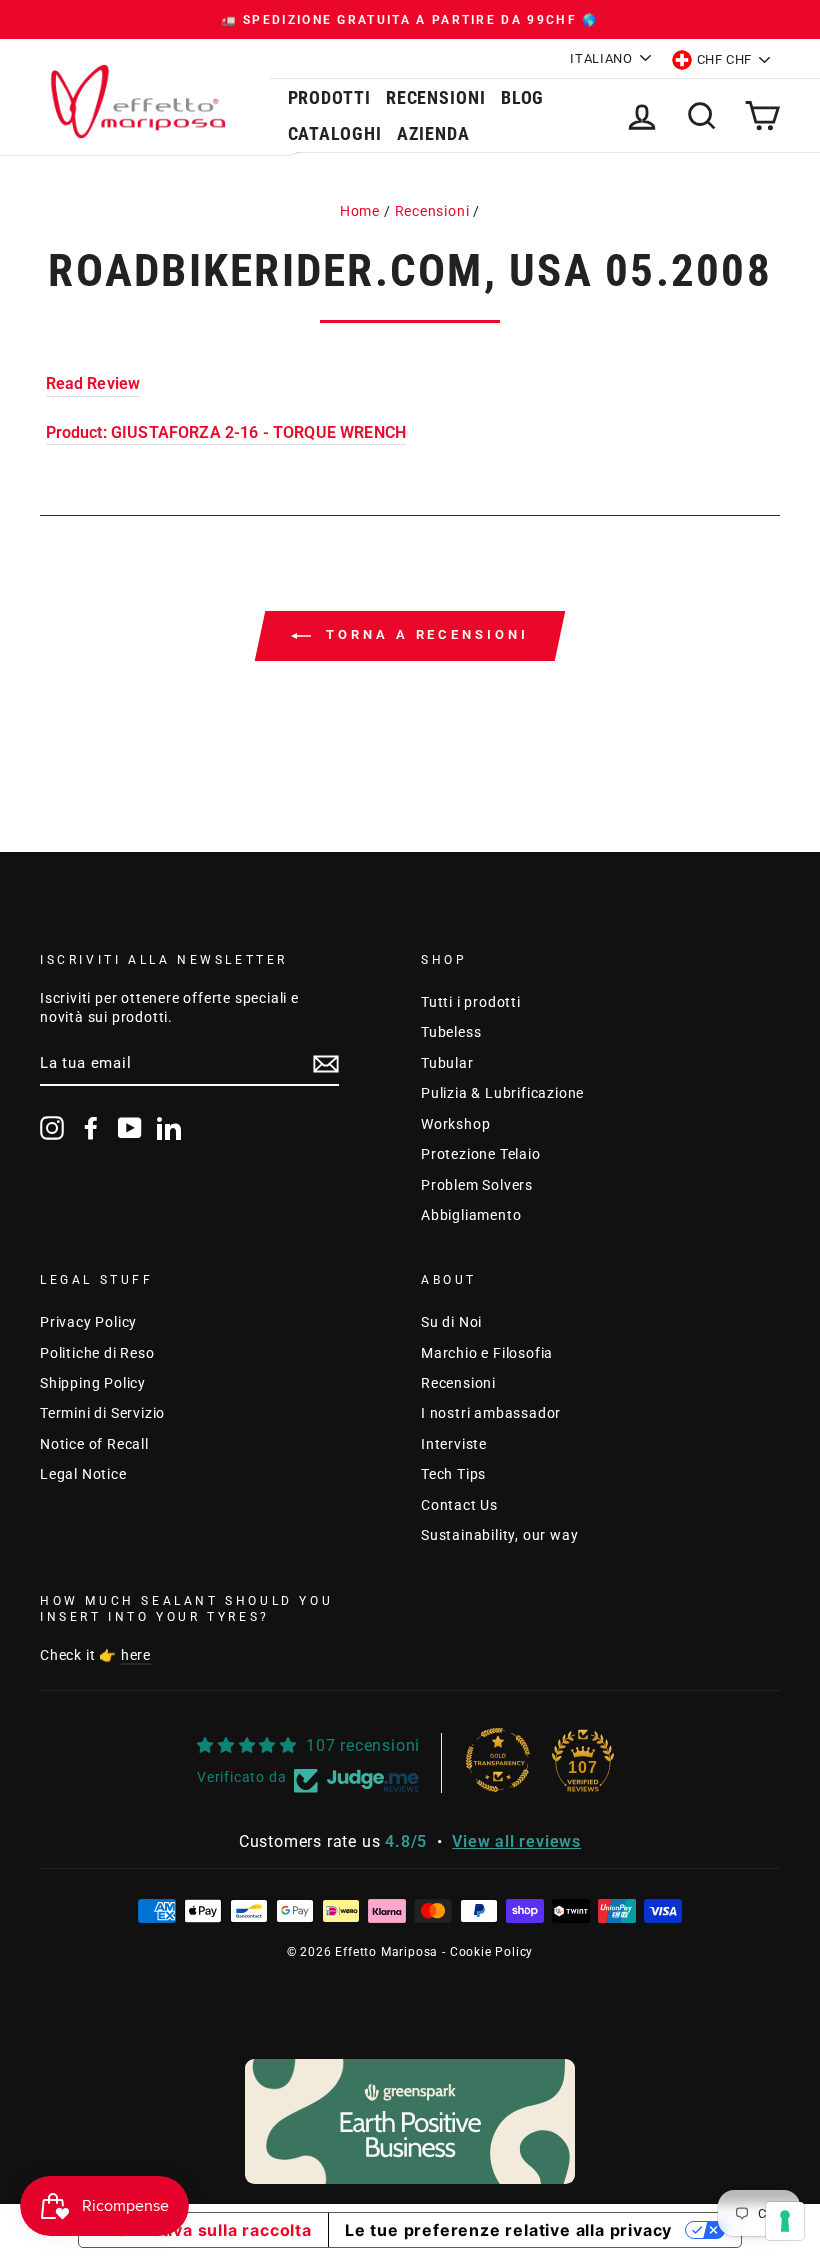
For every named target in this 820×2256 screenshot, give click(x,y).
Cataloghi (335, 133)
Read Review (93, 383)
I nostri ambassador (491, 1413)
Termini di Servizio (102, 1413)
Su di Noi (451, 1322)
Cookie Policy (491, 1952)
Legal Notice (83, 1474)
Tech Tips (453, 1474)
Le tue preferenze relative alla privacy (508, 2230)
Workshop (455, 1124)
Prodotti (329, 97)
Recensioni (436, 97)
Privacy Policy (88, 1322)
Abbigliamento (471, 1215)
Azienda (433, 133)
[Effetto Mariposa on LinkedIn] (169, 1128)
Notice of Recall (94, 1444)
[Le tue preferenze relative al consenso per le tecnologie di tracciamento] (785, 2221)
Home (360, 211)
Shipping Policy (93, 1383)
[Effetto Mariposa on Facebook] (91, 1128)
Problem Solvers (477, 1185)
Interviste (454, 1444)
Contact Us (459, 1505)
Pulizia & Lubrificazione (502, 1093)
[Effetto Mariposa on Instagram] (52, 1128)
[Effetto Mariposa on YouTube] (130, 1128)
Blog (523, 97)
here (136, 1655)
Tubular (447, 1063)
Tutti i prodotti (471, 1002)
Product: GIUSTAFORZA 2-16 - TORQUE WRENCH (226, 432)
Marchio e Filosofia (487, 1353)
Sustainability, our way (499, 1535)
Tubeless (451, 1032)
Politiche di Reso (97, 1353)
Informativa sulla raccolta (203, 2230)
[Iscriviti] (326, 1064)
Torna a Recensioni (423, 634)
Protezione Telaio (481, 1154)
